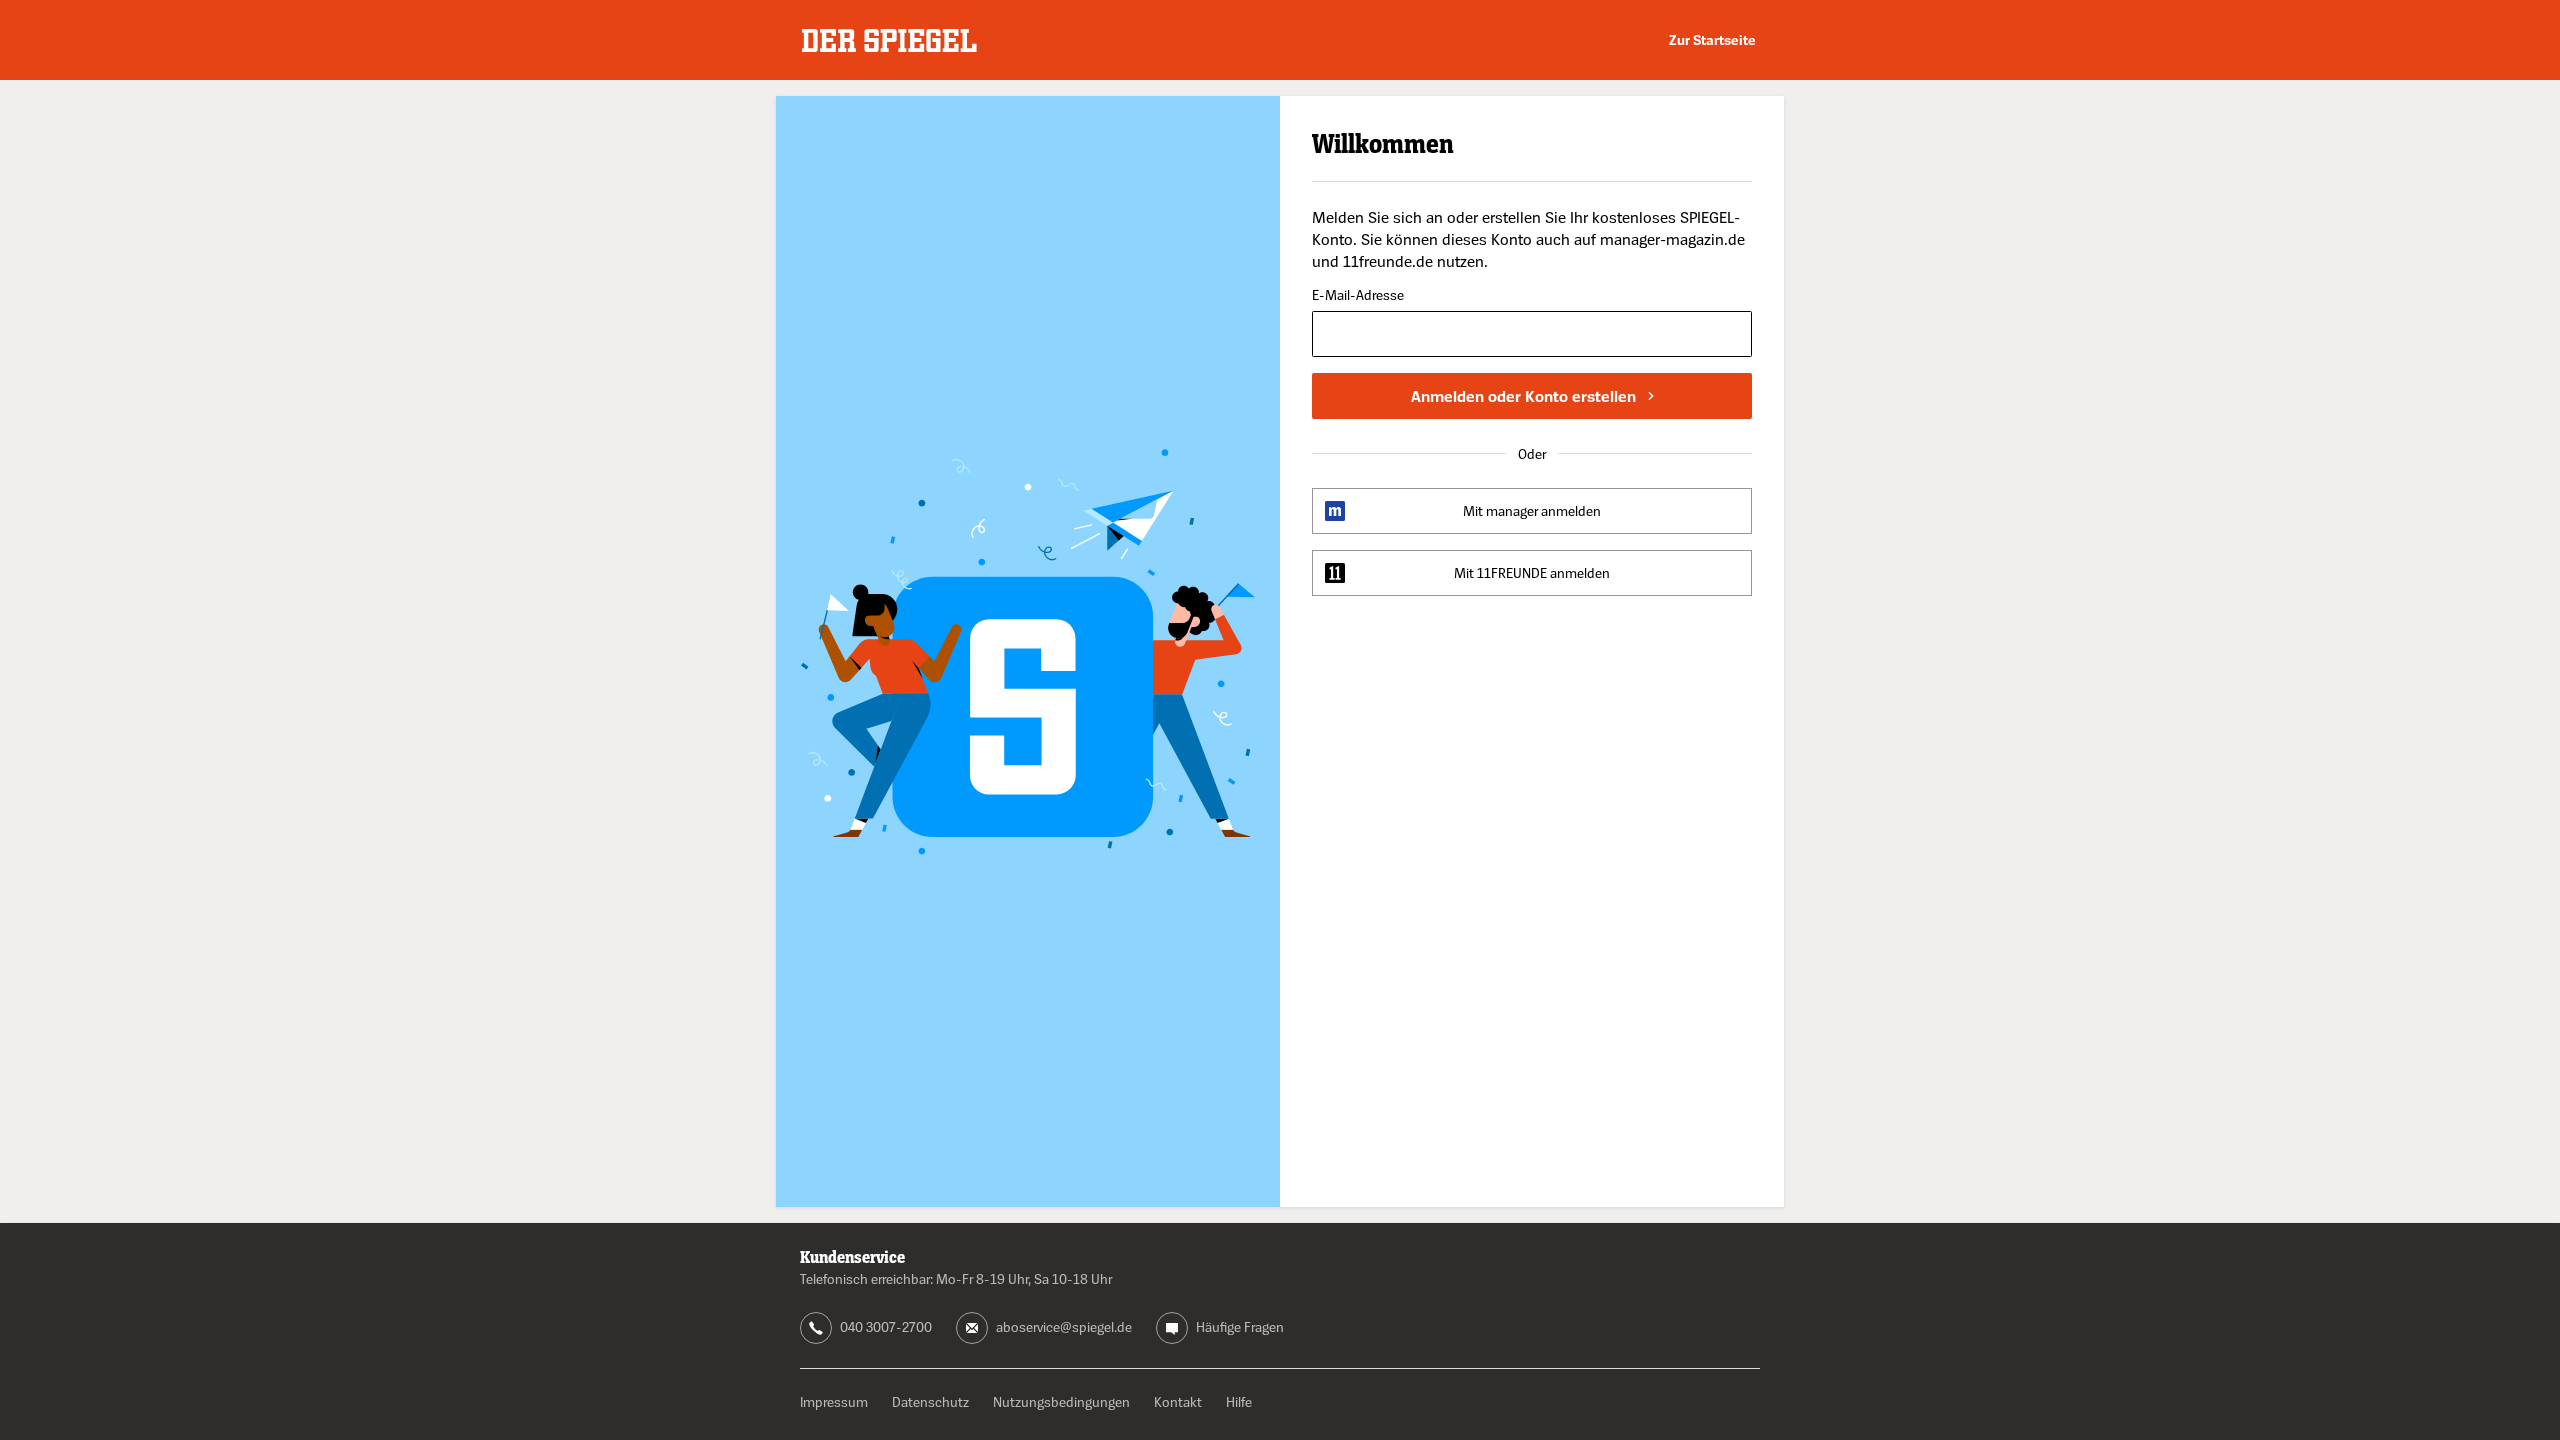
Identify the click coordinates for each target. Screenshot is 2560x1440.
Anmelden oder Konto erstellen (1523, 396)
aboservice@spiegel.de (1064, 1326)
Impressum (834, 1401)
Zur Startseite (1712, 39)
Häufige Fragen (1240, 1326)
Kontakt (1178, 1401)
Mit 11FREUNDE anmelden (1532, 572)
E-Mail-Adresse (1358, 295)
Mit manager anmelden (1532, 510)
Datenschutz (930, 1401)
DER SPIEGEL (889, 40)
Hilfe (1239, 1401)
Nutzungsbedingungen (1061, 1401)
